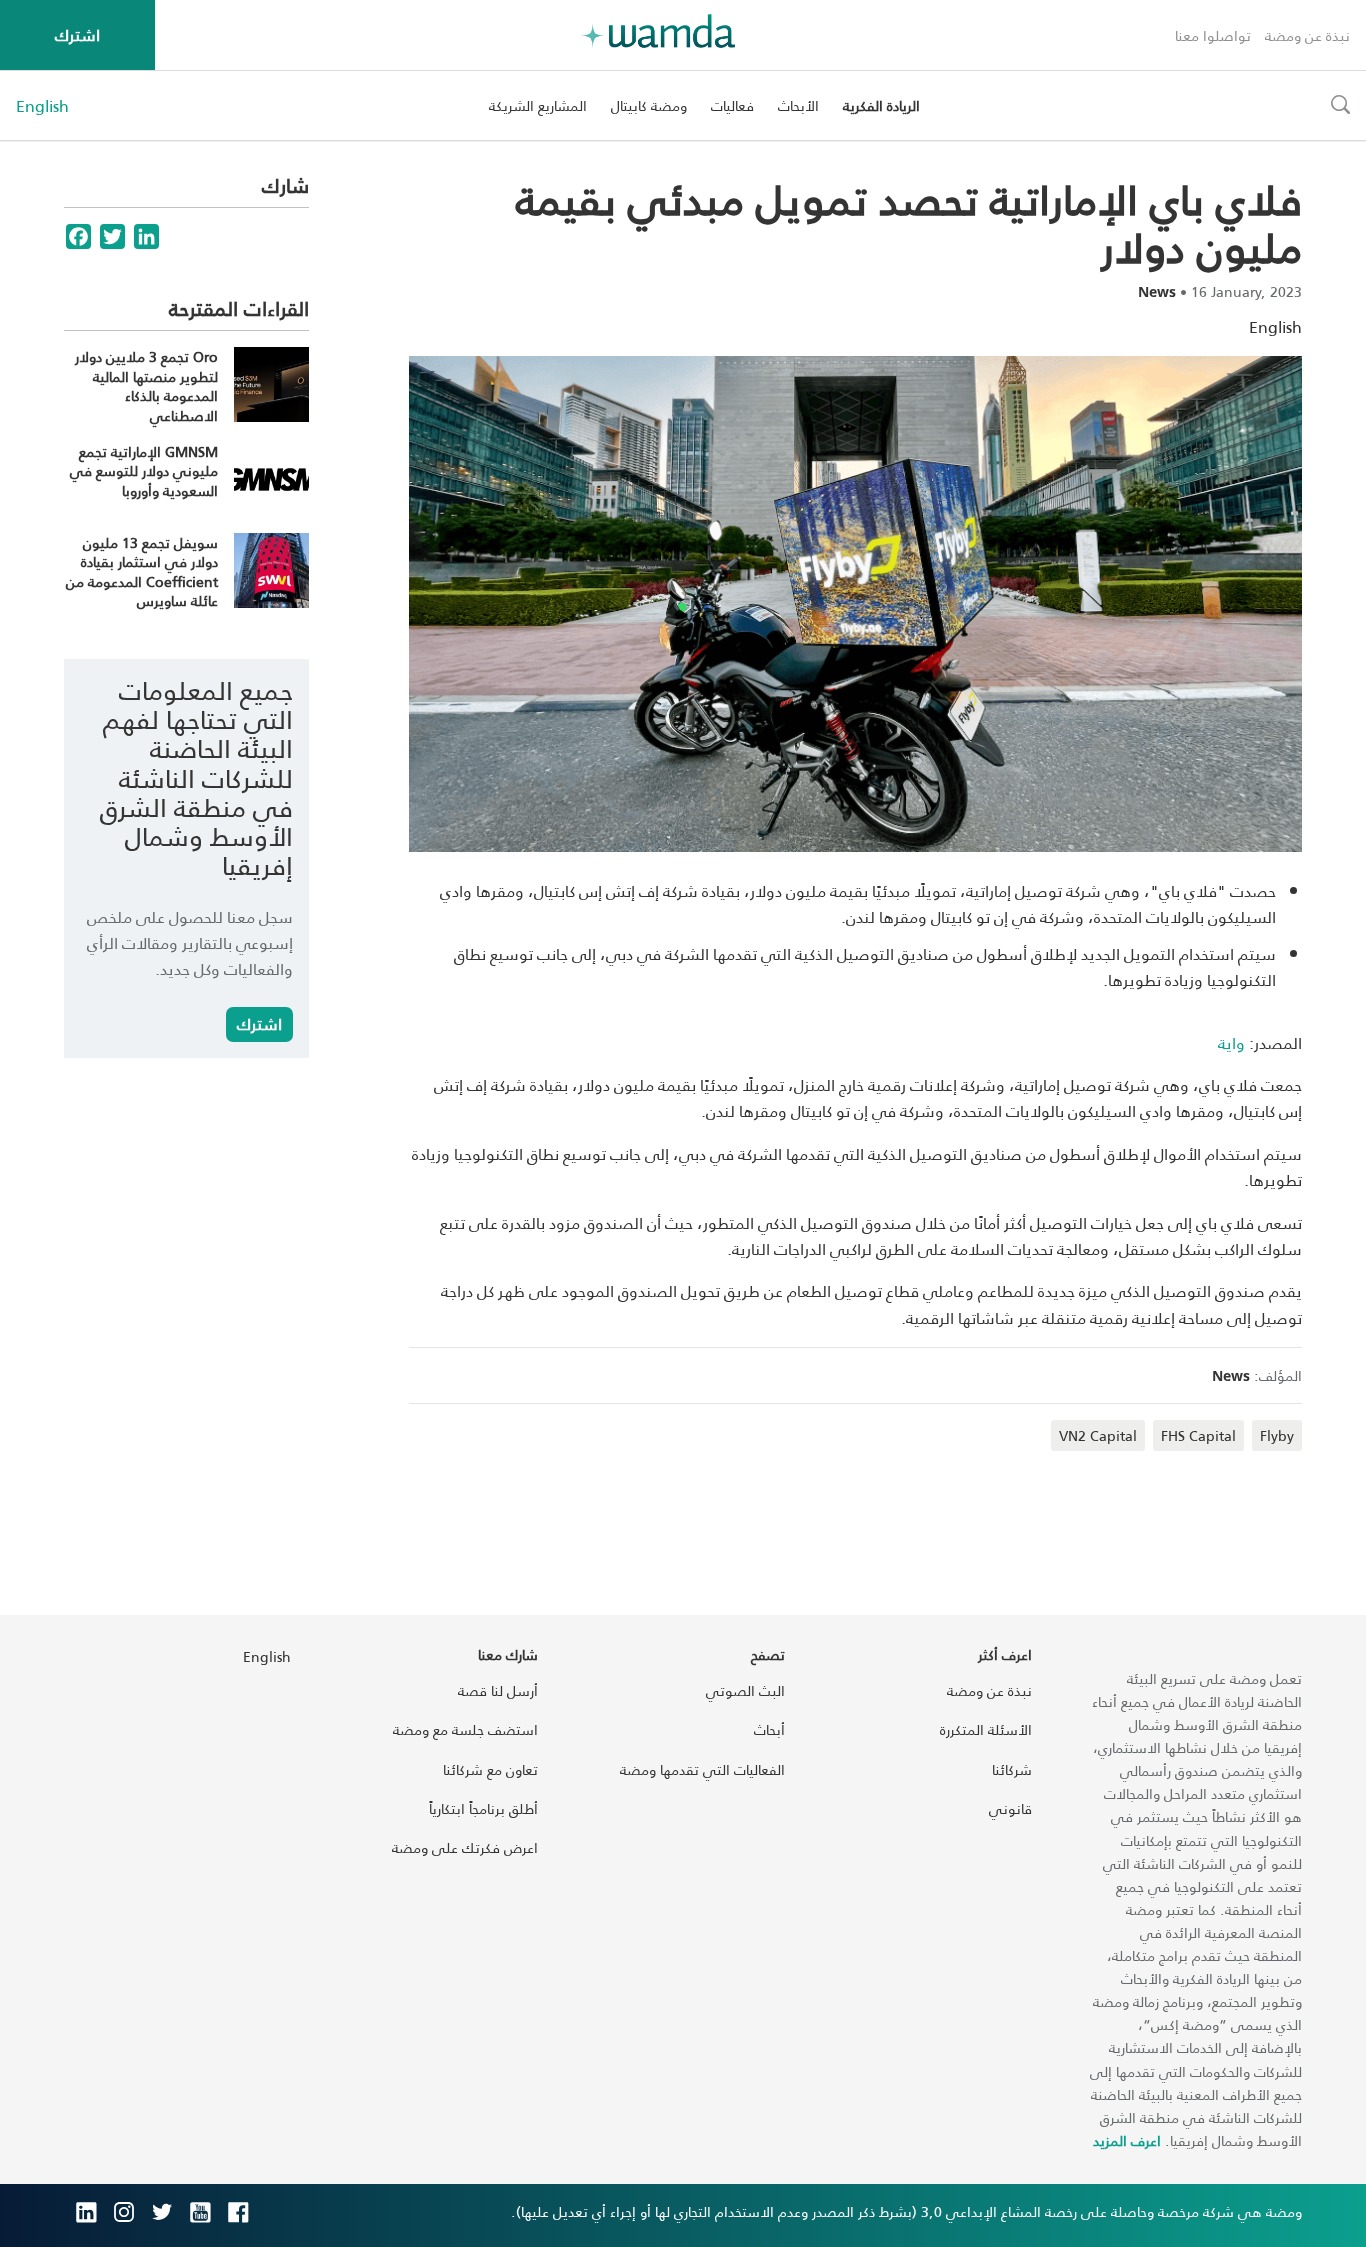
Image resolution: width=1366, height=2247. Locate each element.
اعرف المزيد (1127, 2140)
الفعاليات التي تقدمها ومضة (702, 1769)
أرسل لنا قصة (498, 1690)
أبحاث (769, 1729)
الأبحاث (798, 105)
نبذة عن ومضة (1307, 35)
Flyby (1277, 1435)
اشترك (77, 34)
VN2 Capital (1098, 1435)
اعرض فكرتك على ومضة (465, 1847)
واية (1231, 1042)
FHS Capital (1198, 1435)
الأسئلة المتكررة (986, 1729)
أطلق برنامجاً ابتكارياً (483, 1808)
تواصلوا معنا (1213, 35)
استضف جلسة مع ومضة (465, 1729)
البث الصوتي (745, 1690)
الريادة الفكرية (881, 105)
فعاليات (732, 105)
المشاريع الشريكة (538, 105)
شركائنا (1012, 1769)
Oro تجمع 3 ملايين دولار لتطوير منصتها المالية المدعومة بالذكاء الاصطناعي (146, 386)
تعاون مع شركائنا (490, 1769)
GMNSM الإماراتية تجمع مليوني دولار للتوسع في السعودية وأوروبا (144, 471)
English (42, 106)
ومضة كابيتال (649, 105)
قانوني (1010, 1808)
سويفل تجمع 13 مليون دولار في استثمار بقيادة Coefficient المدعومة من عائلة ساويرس (142, 572)
